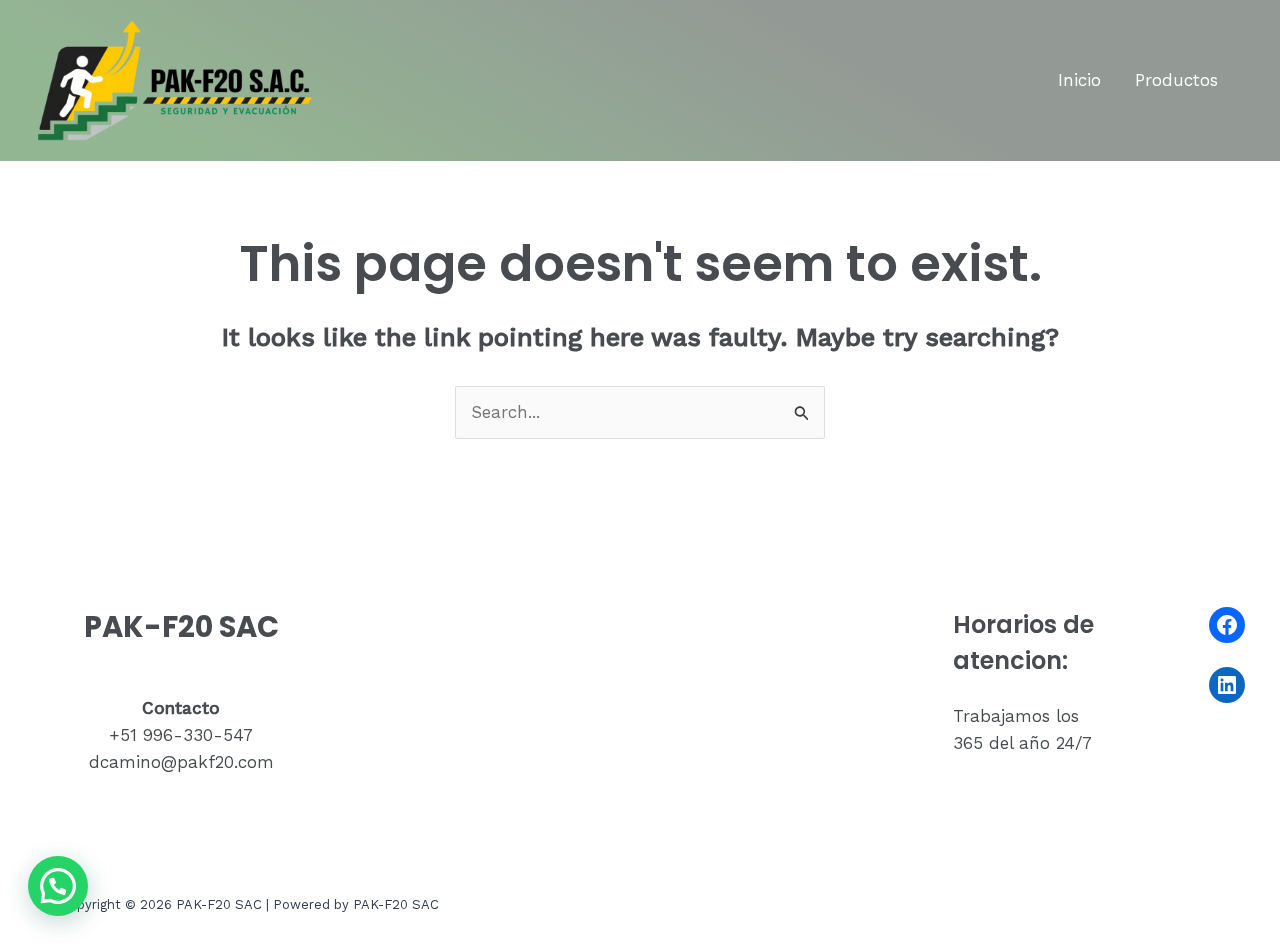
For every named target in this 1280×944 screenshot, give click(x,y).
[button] (58, 886)
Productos (1176, 80)
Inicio (1079, 80)
